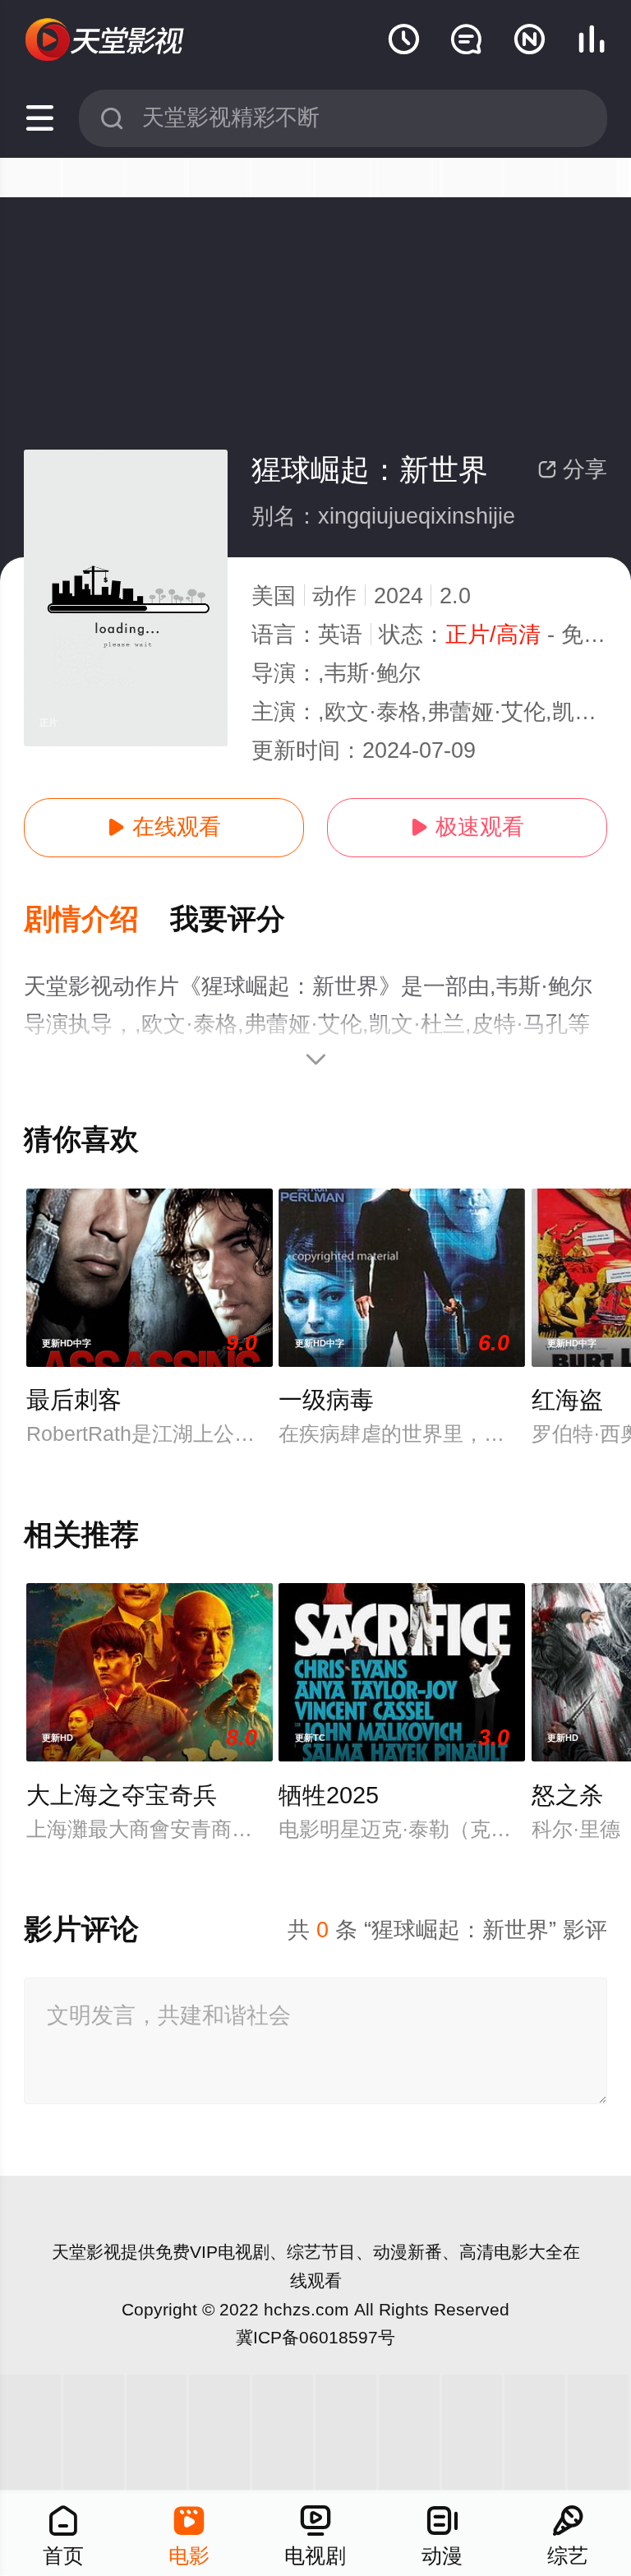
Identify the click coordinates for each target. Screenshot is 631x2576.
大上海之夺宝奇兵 (122, 1795)
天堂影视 (86, 2252)
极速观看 (467, 827)
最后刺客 (74, 1400)
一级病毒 (326, 1400)
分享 (572, 469)
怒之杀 (567, 1795)
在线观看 (164, 827)
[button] (97, 920)
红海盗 (567, 1400)
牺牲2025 (329, 1795)
